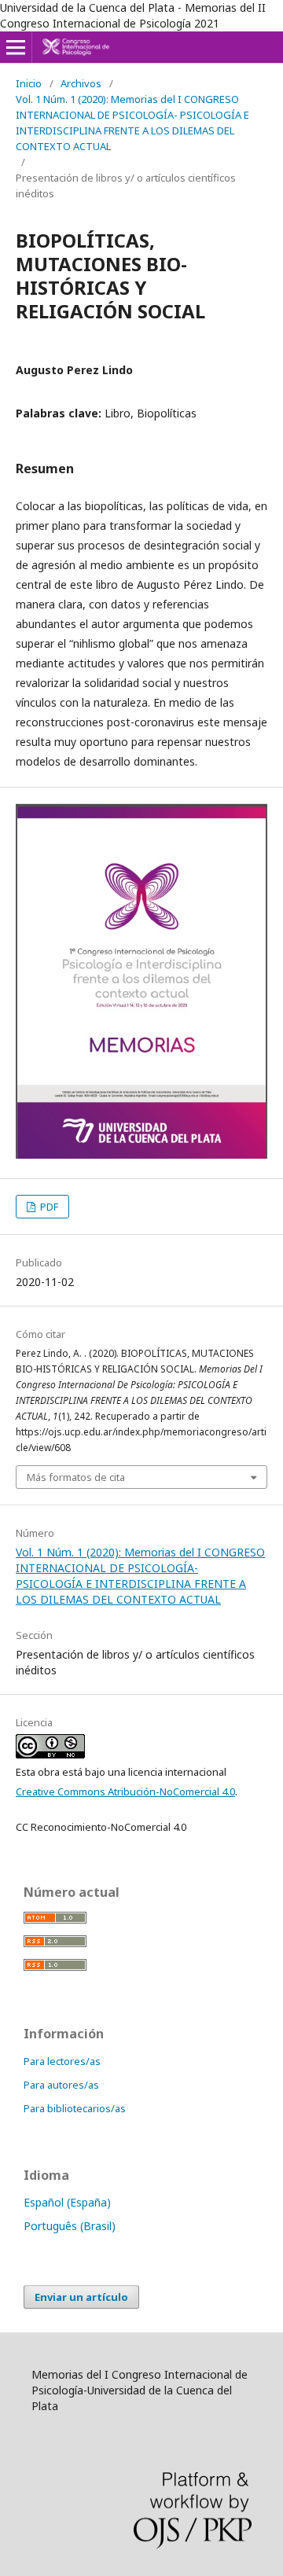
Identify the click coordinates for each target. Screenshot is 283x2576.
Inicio (29, 83)
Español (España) (67, 2202)
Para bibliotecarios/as (75, 2108)
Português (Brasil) (70, 2226)
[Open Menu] (16, 47)
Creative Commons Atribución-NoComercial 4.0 (125, 1791)
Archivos (81, 83)
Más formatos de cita (76, 1477)
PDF (48, 1207)
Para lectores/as (62, 2061)
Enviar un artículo (81, 2297)
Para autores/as (61, 2085)
